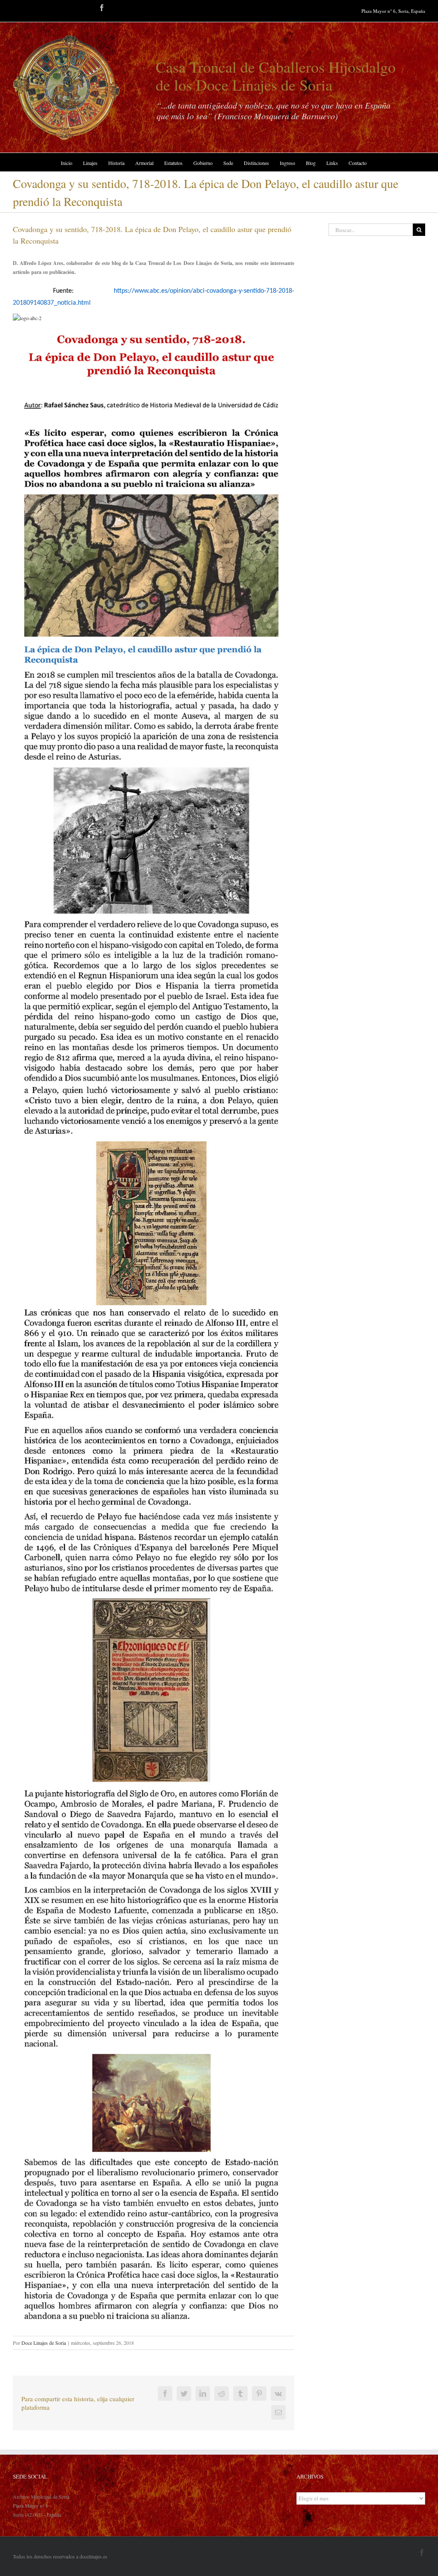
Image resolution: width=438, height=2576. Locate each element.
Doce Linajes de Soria (44, 2343)
